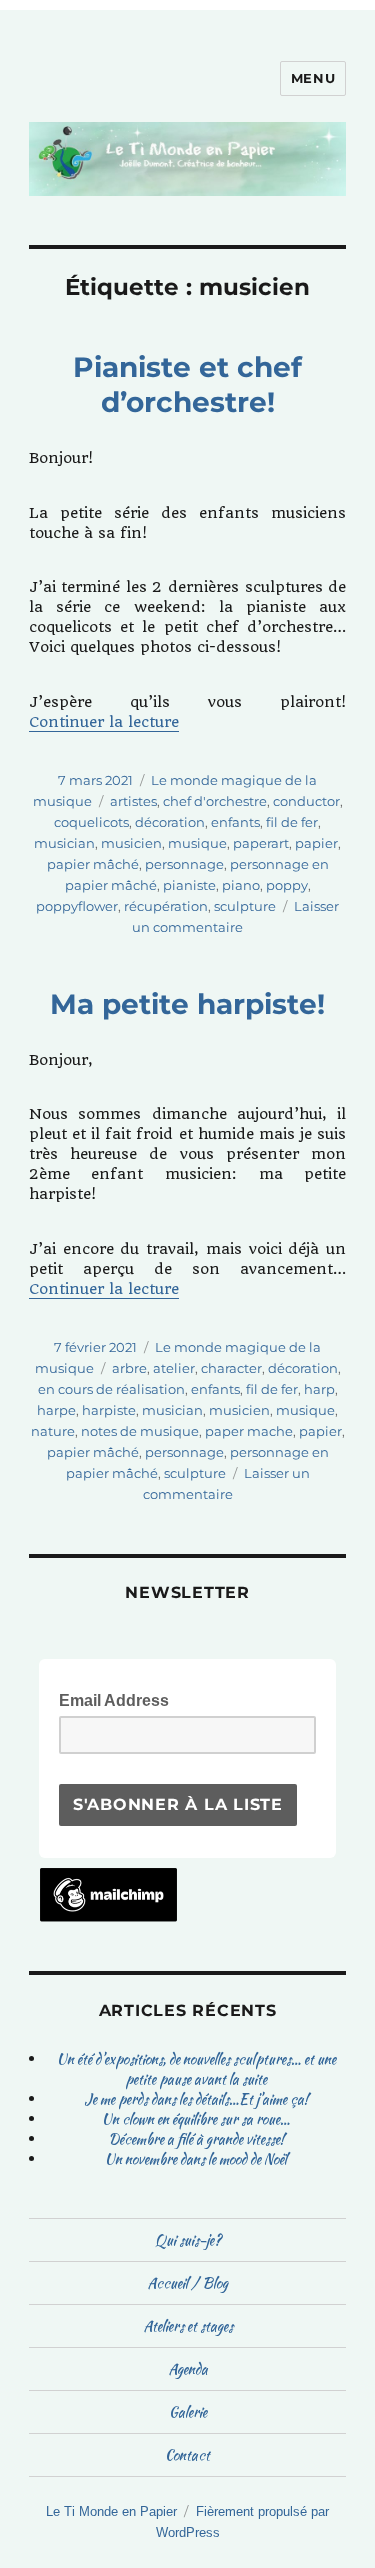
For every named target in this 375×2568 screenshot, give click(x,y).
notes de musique (140, 1431)
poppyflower (77, 906)
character (231, 1368)
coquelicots (91, 822)
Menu (313, 78)
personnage (184, 864)
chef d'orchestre (215, 801)
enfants (235, 822)
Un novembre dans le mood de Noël (196, 2159)
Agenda (188, 2369)
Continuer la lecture (104, 722)
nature (53, 1431)
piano (241, 885)
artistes (133, 801)
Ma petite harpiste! (187, 1004)
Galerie (188, 2412)
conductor (306, 801)
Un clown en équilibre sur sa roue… (196, 2119)
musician (64, 843)
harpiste (109, 1410)
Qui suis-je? (188, 2240)
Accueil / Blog (187, 2283)
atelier (174, 1368)
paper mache (249, 1431)
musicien (131, 843)
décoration (170, 822)
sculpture (245, 906)
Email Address (120, 1699)
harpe (56, 1410)
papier (316, 843)
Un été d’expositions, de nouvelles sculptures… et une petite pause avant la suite (196, 2069)
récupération (166, 906)
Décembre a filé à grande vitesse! (196, 2139)
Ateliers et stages (188, 2326)
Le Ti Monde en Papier (111, 2511)
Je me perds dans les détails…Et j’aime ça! (196, 2099)
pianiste (189, 885)
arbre (129, 1368)
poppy (287, 885)
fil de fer (292, 822)
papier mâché (93, 864)
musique (197, 843)
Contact (187, 2455)
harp (319, 1389)
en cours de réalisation (111, 1389)
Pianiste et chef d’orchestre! (187, 384)
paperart (261, 843)
